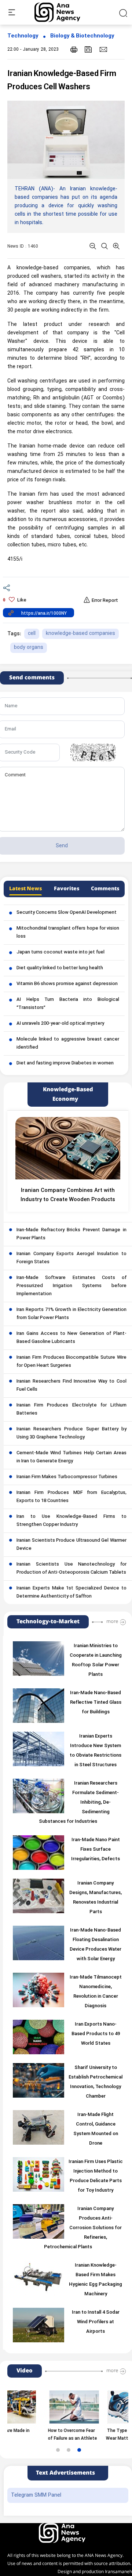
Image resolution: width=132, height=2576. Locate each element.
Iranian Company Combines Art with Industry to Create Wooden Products (68, 1195)
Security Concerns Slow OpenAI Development (67, 913)
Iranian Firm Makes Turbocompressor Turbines (67, 1477)
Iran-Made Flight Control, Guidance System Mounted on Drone (96, 2129)
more (112, 1621)
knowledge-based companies (80, 634)
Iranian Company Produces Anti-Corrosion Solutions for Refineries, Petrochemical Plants (83, 2228)
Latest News (25, 889)
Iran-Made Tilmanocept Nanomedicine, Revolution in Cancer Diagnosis (96, 1992)
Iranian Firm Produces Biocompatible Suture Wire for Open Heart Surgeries (71, 1362)
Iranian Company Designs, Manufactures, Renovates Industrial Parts (96, 1898)
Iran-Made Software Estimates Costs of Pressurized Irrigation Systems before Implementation (71, 1286)
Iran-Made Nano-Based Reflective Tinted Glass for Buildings (96, 1703)
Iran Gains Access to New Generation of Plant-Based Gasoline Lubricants (71, 1338)
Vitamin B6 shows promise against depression (67, 984)
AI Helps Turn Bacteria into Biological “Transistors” (68, 1004)
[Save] (88, 49)
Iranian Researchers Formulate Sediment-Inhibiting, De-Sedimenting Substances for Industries (79, 1803)
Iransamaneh (118, 2572)
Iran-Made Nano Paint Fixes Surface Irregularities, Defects (96, 1850)
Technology (23, 36)
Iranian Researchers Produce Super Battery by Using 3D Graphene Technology (71, 1433)
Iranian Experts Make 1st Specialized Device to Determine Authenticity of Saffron (71, 1592)
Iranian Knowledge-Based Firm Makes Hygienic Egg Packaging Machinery (96, 2280)
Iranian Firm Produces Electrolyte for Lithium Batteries (71, 1409)
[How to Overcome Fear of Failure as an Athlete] (55, 2407)
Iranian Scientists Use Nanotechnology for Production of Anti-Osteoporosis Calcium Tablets (71, 1569)
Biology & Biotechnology (82, 36)
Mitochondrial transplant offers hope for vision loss (68, 933)
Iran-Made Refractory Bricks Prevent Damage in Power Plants (71, 1234)
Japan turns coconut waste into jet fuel (60, 952)
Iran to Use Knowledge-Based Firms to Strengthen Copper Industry (71, 1521)
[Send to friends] (103, 49)
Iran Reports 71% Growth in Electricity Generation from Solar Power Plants (71, 1314)
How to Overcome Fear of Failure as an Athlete (54, 2435)
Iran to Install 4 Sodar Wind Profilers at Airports (96, 2322)
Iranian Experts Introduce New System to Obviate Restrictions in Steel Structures (96, 1751)
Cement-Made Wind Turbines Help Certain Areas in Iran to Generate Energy (71, 1457)
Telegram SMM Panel (36, 2495)
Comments (105, 889)
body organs (29, 648)
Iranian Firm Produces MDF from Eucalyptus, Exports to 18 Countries (71, 1497)
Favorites (67, 889)
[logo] (65, 12)
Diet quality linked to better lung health (60, 968)
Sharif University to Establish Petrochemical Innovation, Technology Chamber (96, 2082)
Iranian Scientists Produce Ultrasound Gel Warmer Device (71, 1545)
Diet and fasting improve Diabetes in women (65, 1063)
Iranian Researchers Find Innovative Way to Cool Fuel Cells (71, 1386)
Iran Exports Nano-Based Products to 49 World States (96, 2034)
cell (32, 634)
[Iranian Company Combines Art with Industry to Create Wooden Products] (68, 1148)
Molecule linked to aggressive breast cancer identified (68, 1043)
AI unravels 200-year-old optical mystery (60, 1024)
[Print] (74, 49)
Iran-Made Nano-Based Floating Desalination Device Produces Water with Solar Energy (96, 1945)
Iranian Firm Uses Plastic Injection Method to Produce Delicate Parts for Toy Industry (96, 2176)
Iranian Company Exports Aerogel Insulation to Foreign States (71, 1258)
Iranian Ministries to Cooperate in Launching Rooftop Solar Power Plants (96, 1660)
